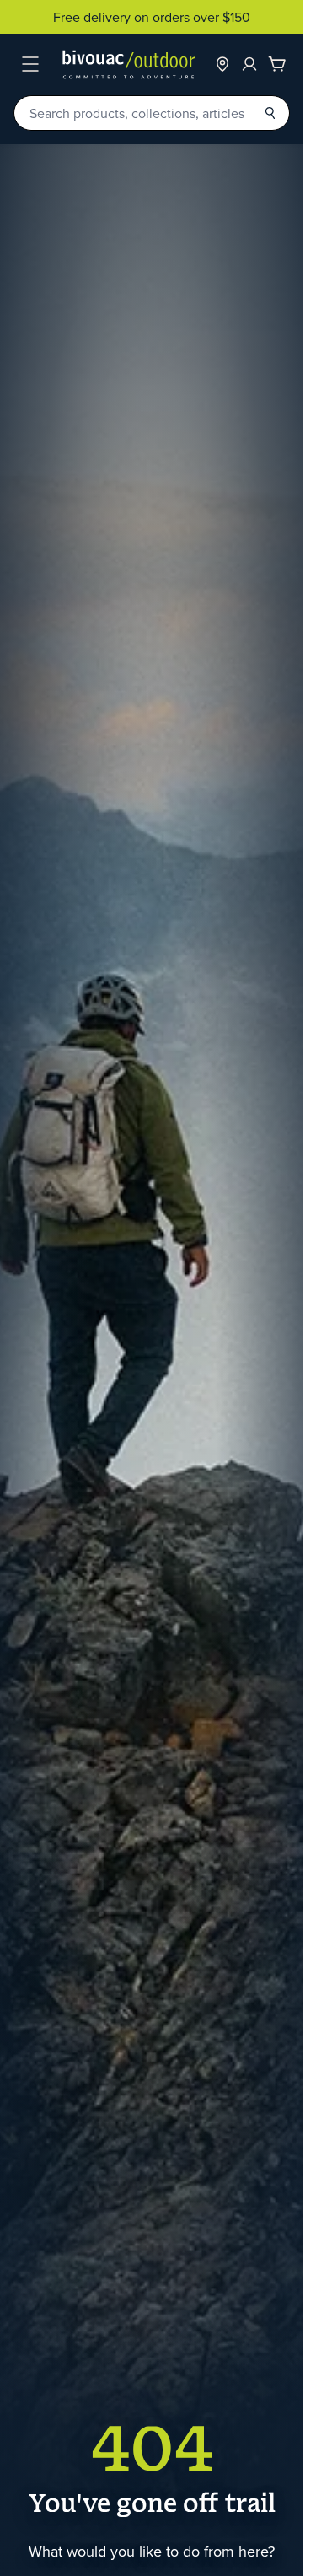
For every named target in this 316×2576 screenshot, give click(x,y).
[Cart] (277, 64)
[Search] (270, 113)
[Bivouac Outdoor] (129, 65)
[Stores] (222, 64)
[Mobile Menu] (30, 64)
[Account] (249, 64)
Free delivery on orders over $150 (152, 17)
